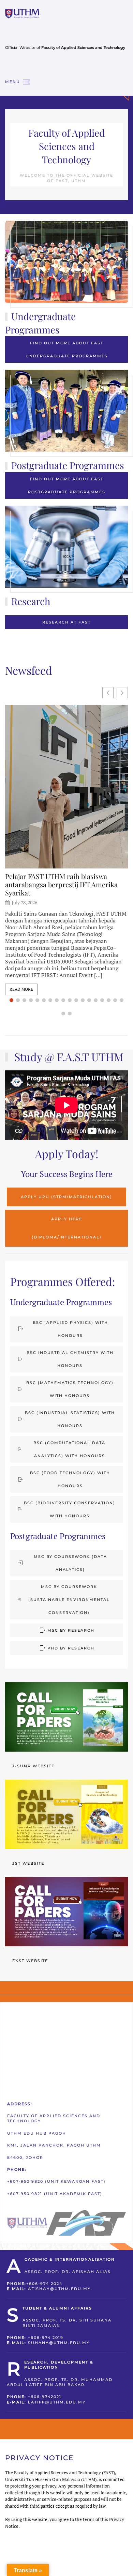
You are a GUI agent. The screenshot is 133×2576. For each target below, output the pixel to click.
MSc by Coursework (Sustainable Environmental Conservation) (69, 1600)
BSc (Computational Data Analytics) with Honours (69, 1449)
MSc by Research (71, 1630)
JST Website (28, 1863)
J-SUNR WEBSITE (33, 1766)
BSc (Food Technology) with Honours (70, 1479)
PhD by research (71, 1648)
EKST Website (30, 1961)
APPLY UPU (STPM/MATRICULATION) (66, 1197)
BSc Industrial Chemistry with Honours (70, 1359)
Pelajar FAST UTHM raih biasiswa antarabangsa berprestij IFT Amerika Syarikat (61, 885)
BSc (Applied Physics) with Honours (70, 1329)
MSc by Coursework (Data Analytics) (70, 1563)
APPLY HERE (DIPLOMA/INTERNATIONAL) (67, 1228)
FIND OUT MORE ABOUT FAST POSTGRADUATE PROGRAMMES (67, 485)
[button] (17, 82)
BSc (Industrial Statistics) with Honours (70, 1419)
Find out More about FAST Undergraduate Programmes (67, 350)
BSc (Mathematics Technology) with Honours (70, 1389)
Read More (21, 989)
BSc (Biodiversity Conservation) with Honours (70, 1509)
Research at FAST (66, 622)
